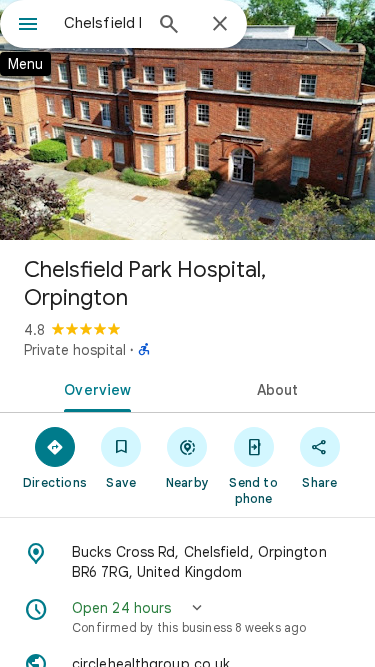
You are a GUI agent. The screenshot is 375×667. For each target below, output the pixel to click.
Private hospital (75, 350)
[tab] (94, 388)
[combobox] (102, 23)
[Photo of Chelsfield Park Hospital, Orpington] (187, 120)
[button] (187, 617)
